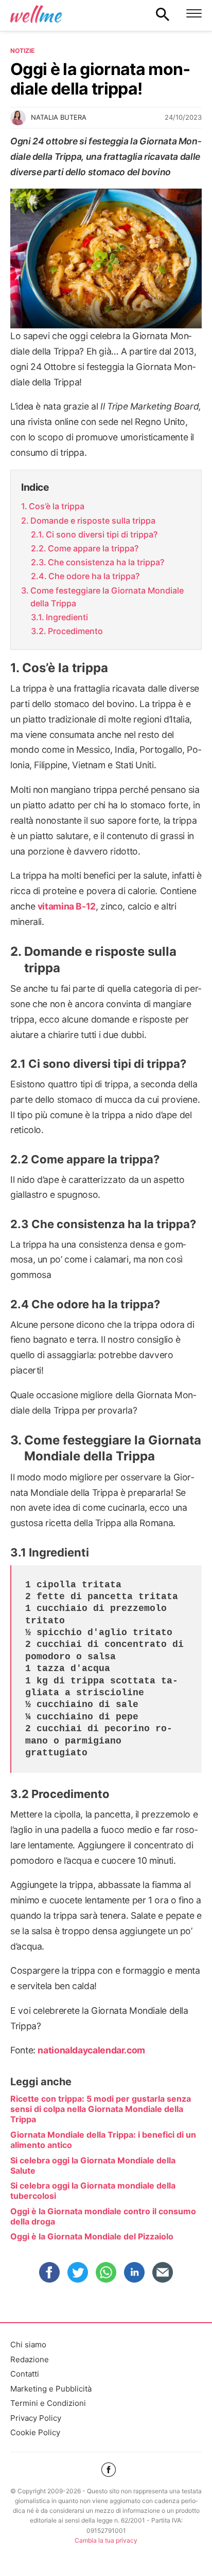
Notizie (22, 51)
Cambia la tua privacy (106, 2540)
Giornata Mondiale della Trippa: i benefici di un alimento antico (103, 2140)
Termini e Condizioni (48, 2403)
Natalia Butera (59, 117)
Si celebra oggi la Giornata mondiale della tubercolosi (93, 2191)
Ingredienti (67, 617)
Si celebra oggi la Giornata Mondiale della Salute (93, 2165)
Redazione (30, 2359)
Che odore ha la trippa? (94, 576)
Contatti (25, 2374)
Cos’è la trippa (57, 506)
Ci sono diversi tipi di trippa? (102, 534)
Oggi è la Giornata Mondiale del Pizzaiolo (92, 2236)
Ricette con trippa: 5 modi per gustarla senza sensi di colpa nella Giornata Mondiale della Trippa (101, 2109)
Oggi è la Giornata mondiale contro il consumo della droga (103, 2216)
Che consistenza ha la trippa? (106, 562)
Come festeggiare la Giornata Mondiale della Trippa (107, 597)
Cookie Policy (35, 2432)
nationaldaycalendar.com (91, 2050)
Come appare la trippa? (93, 548)
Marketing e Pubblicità (51, 2389)
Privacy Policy (36, 2418)
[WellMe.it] (36, 14)
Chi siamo (28, 2345)
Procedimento (75, 631)
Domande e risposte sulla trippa (93, 521)
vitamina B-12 (67, 906)
